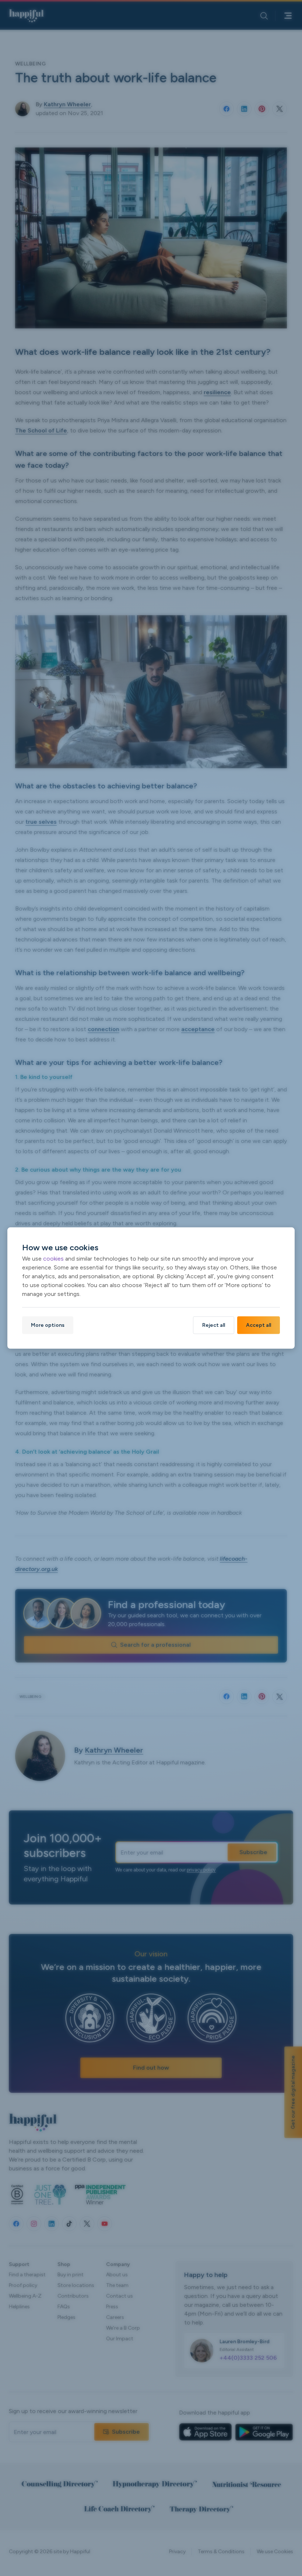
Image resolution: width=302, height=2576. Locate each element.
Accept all (259, 1325)
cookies (53, 1259)
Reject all (214, 1325)
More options (48, 1325)
